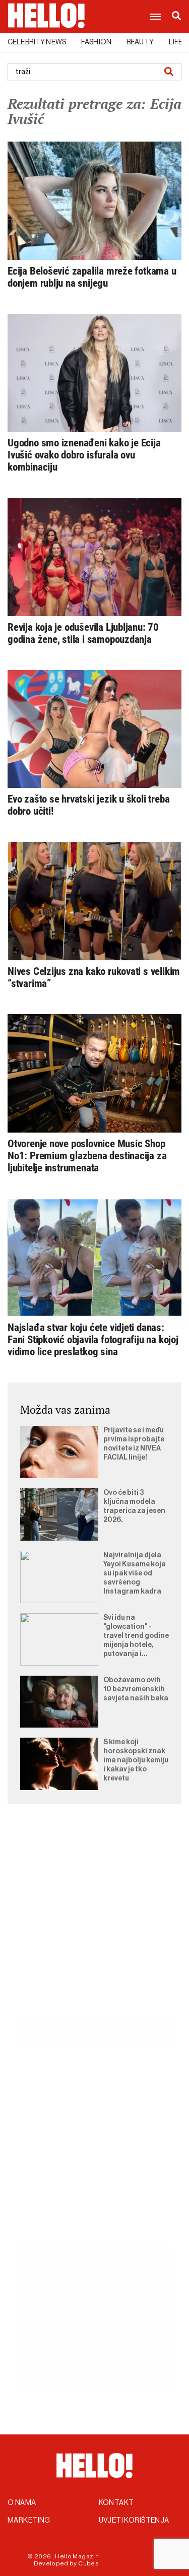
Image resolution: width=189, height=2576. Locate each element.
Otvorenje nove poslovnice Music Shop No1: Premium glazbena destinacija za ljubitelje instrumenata (87, 1156)
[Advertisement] (94, 1921)
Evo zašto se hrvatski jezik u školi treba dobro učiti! (88, 805)
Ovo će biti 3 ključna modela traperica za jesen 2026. (134, 1506)
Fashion (96, 42)
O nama (22, 2503)
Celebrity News (37, 42)
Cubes (88, 2563)
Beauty (140, 42)
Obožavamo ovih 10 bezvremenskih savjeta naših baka (136, 1689)
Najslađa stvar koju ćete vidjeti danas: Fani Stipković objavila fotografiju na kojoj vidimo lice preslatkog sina (93, 1340)
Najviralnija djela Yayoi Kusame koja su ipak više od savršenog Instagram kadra (135, 1573)
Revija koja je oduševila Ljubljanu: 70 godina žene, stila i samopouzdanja (83, 633)
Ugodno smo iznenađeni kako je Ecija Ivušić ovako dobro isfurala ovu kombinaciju (84, 455)
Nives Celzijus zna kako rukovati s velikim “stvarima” (94, 977)
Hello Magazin (77, 2556)
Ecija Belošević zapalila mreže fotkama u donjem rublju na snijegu (92, 277)
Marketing (29, 2521)
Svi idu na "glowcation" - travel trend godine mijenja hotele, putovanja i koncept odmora (136, 1636)
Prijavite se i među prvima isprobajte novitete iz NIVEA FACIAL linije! (134, 1444)
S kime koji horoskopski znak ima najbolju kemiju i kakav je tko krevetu (136, 1760)
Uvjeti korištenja (134, 2521)
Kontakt (116, 2503)
